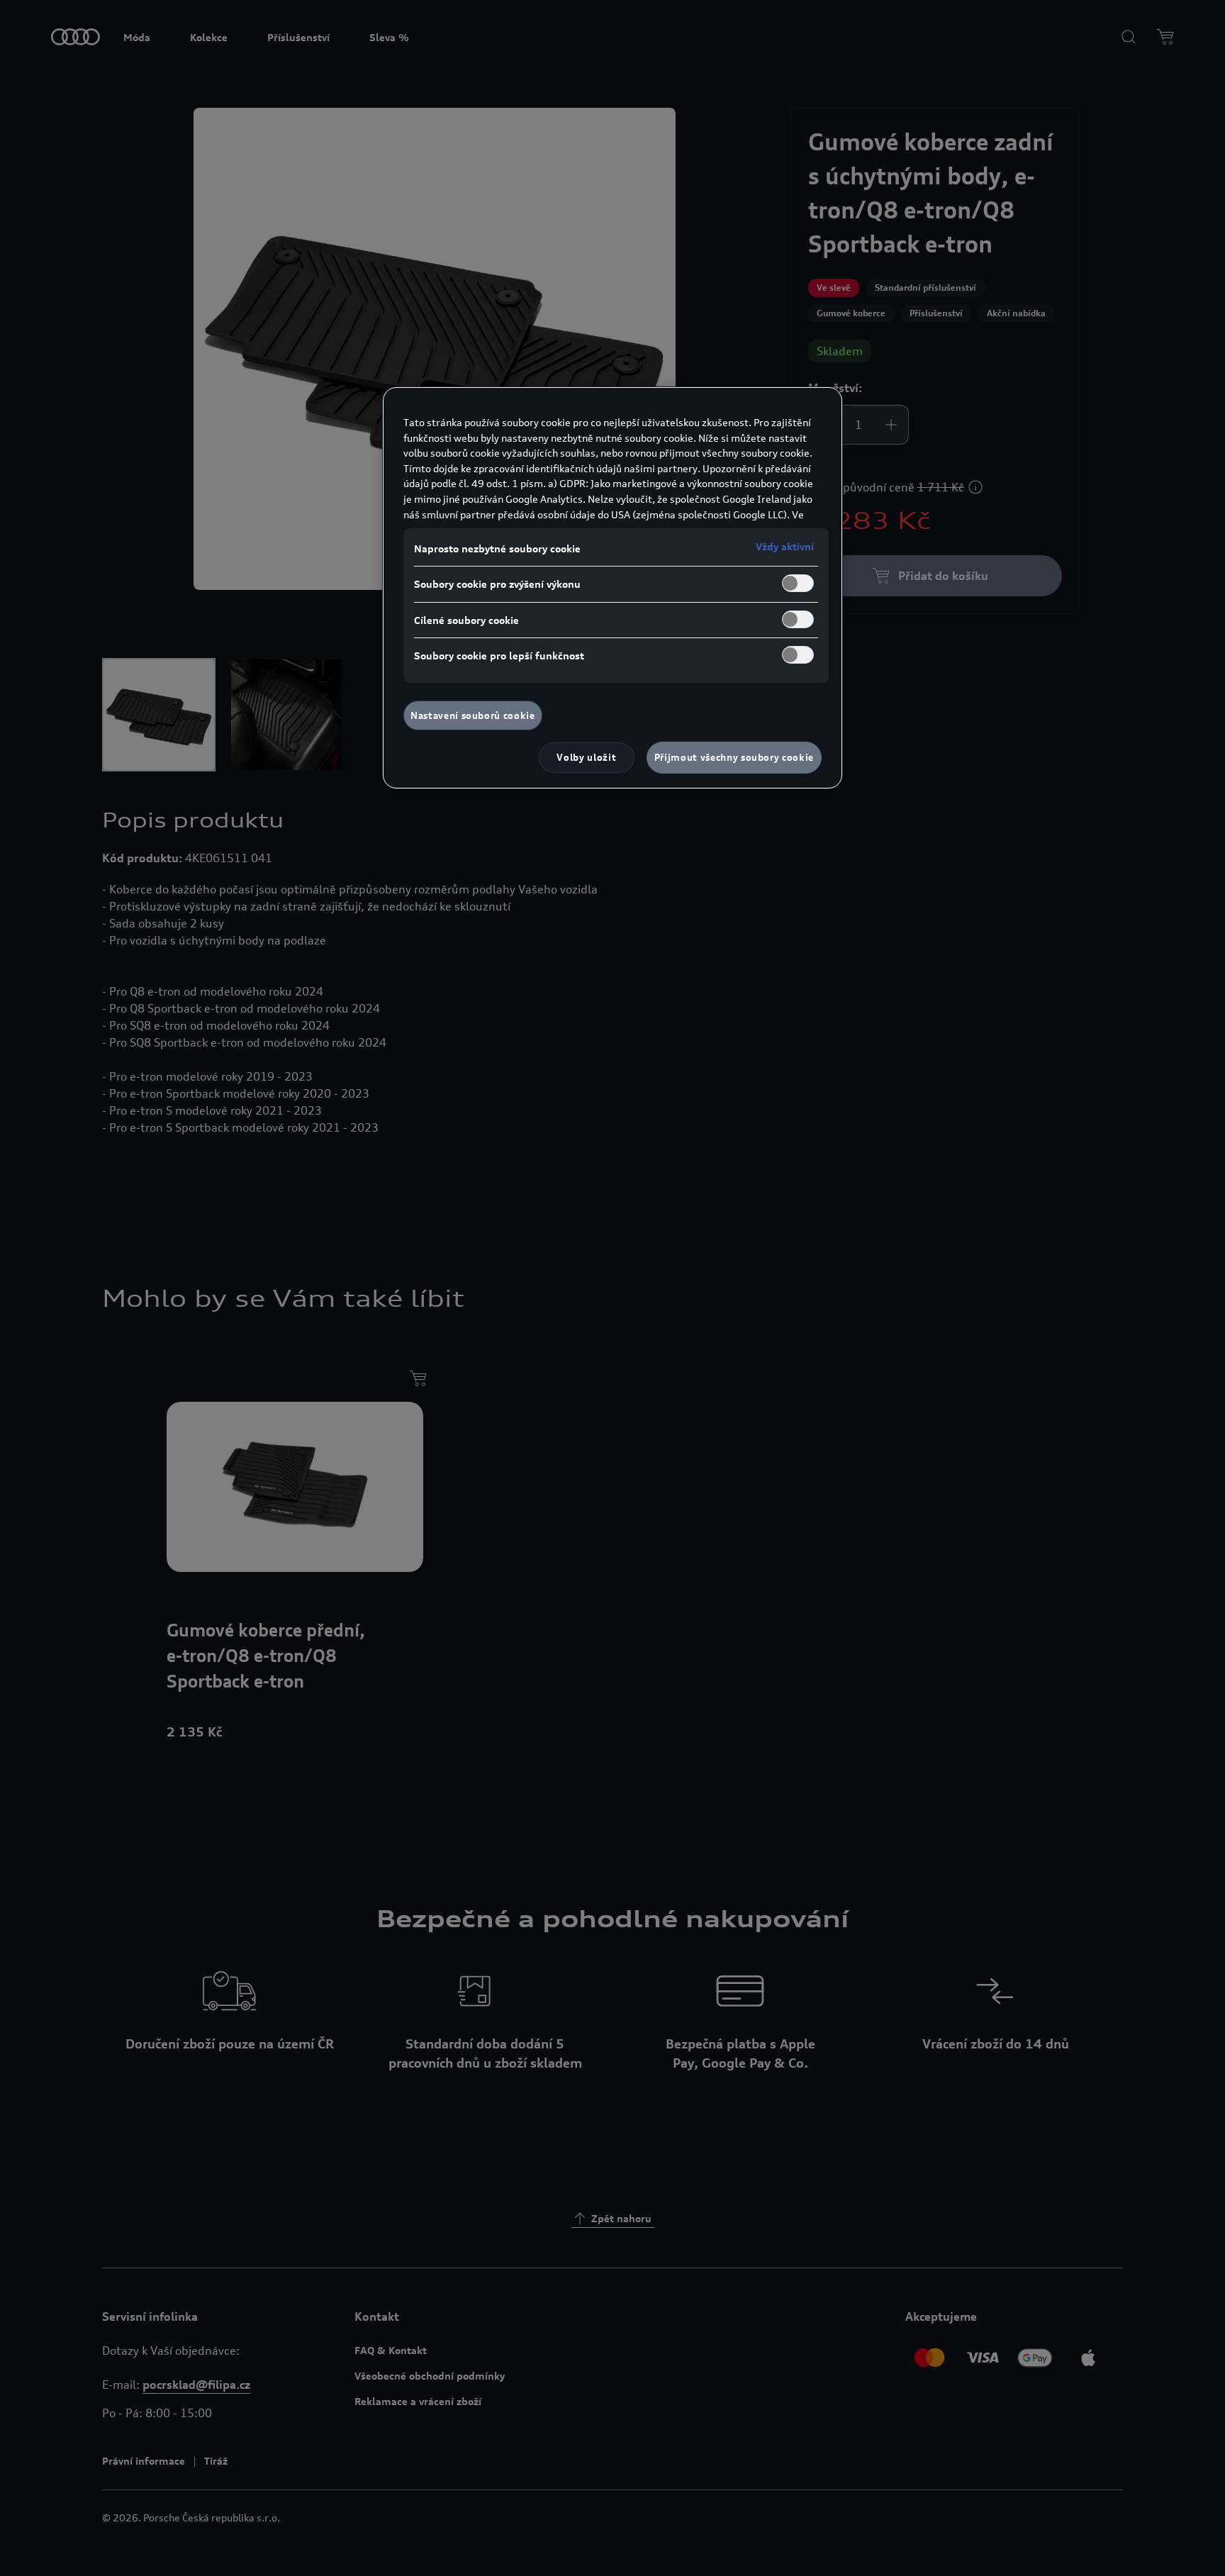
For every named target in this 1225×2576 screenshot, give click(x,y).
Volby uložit (586, 757)
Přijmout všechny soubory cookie (734, 757)
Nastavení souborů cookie (473, 715)
